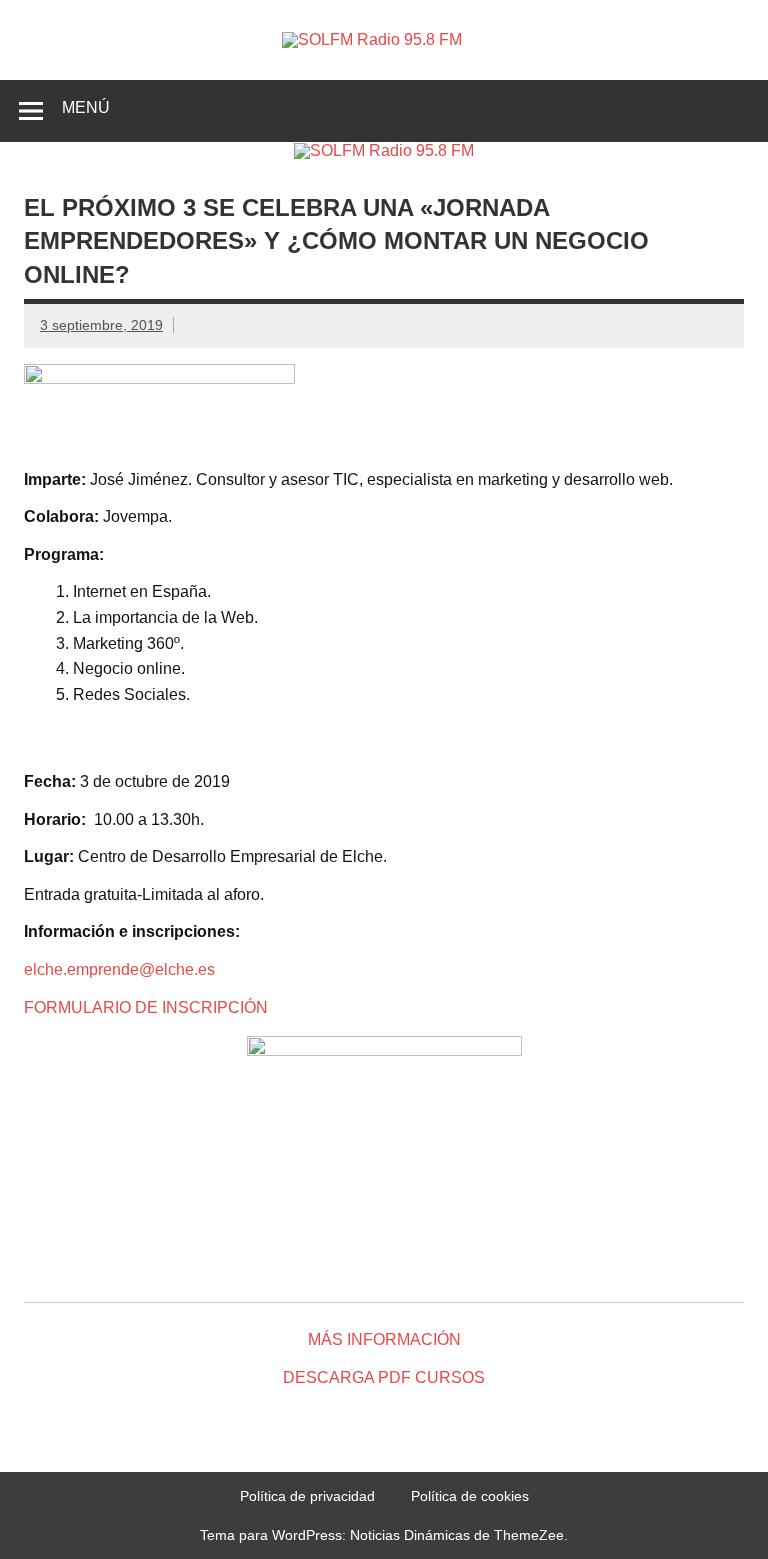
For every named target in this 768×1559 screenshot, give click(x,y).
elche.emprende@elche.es (119, 969)
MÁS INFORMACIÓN (384, 1339)
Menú (86, 107)
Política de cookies (470, 1496)
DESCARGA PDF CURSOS (384, 1377)
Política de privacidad (307, 1496)
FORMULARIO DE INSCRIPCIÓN (146, 1007)
